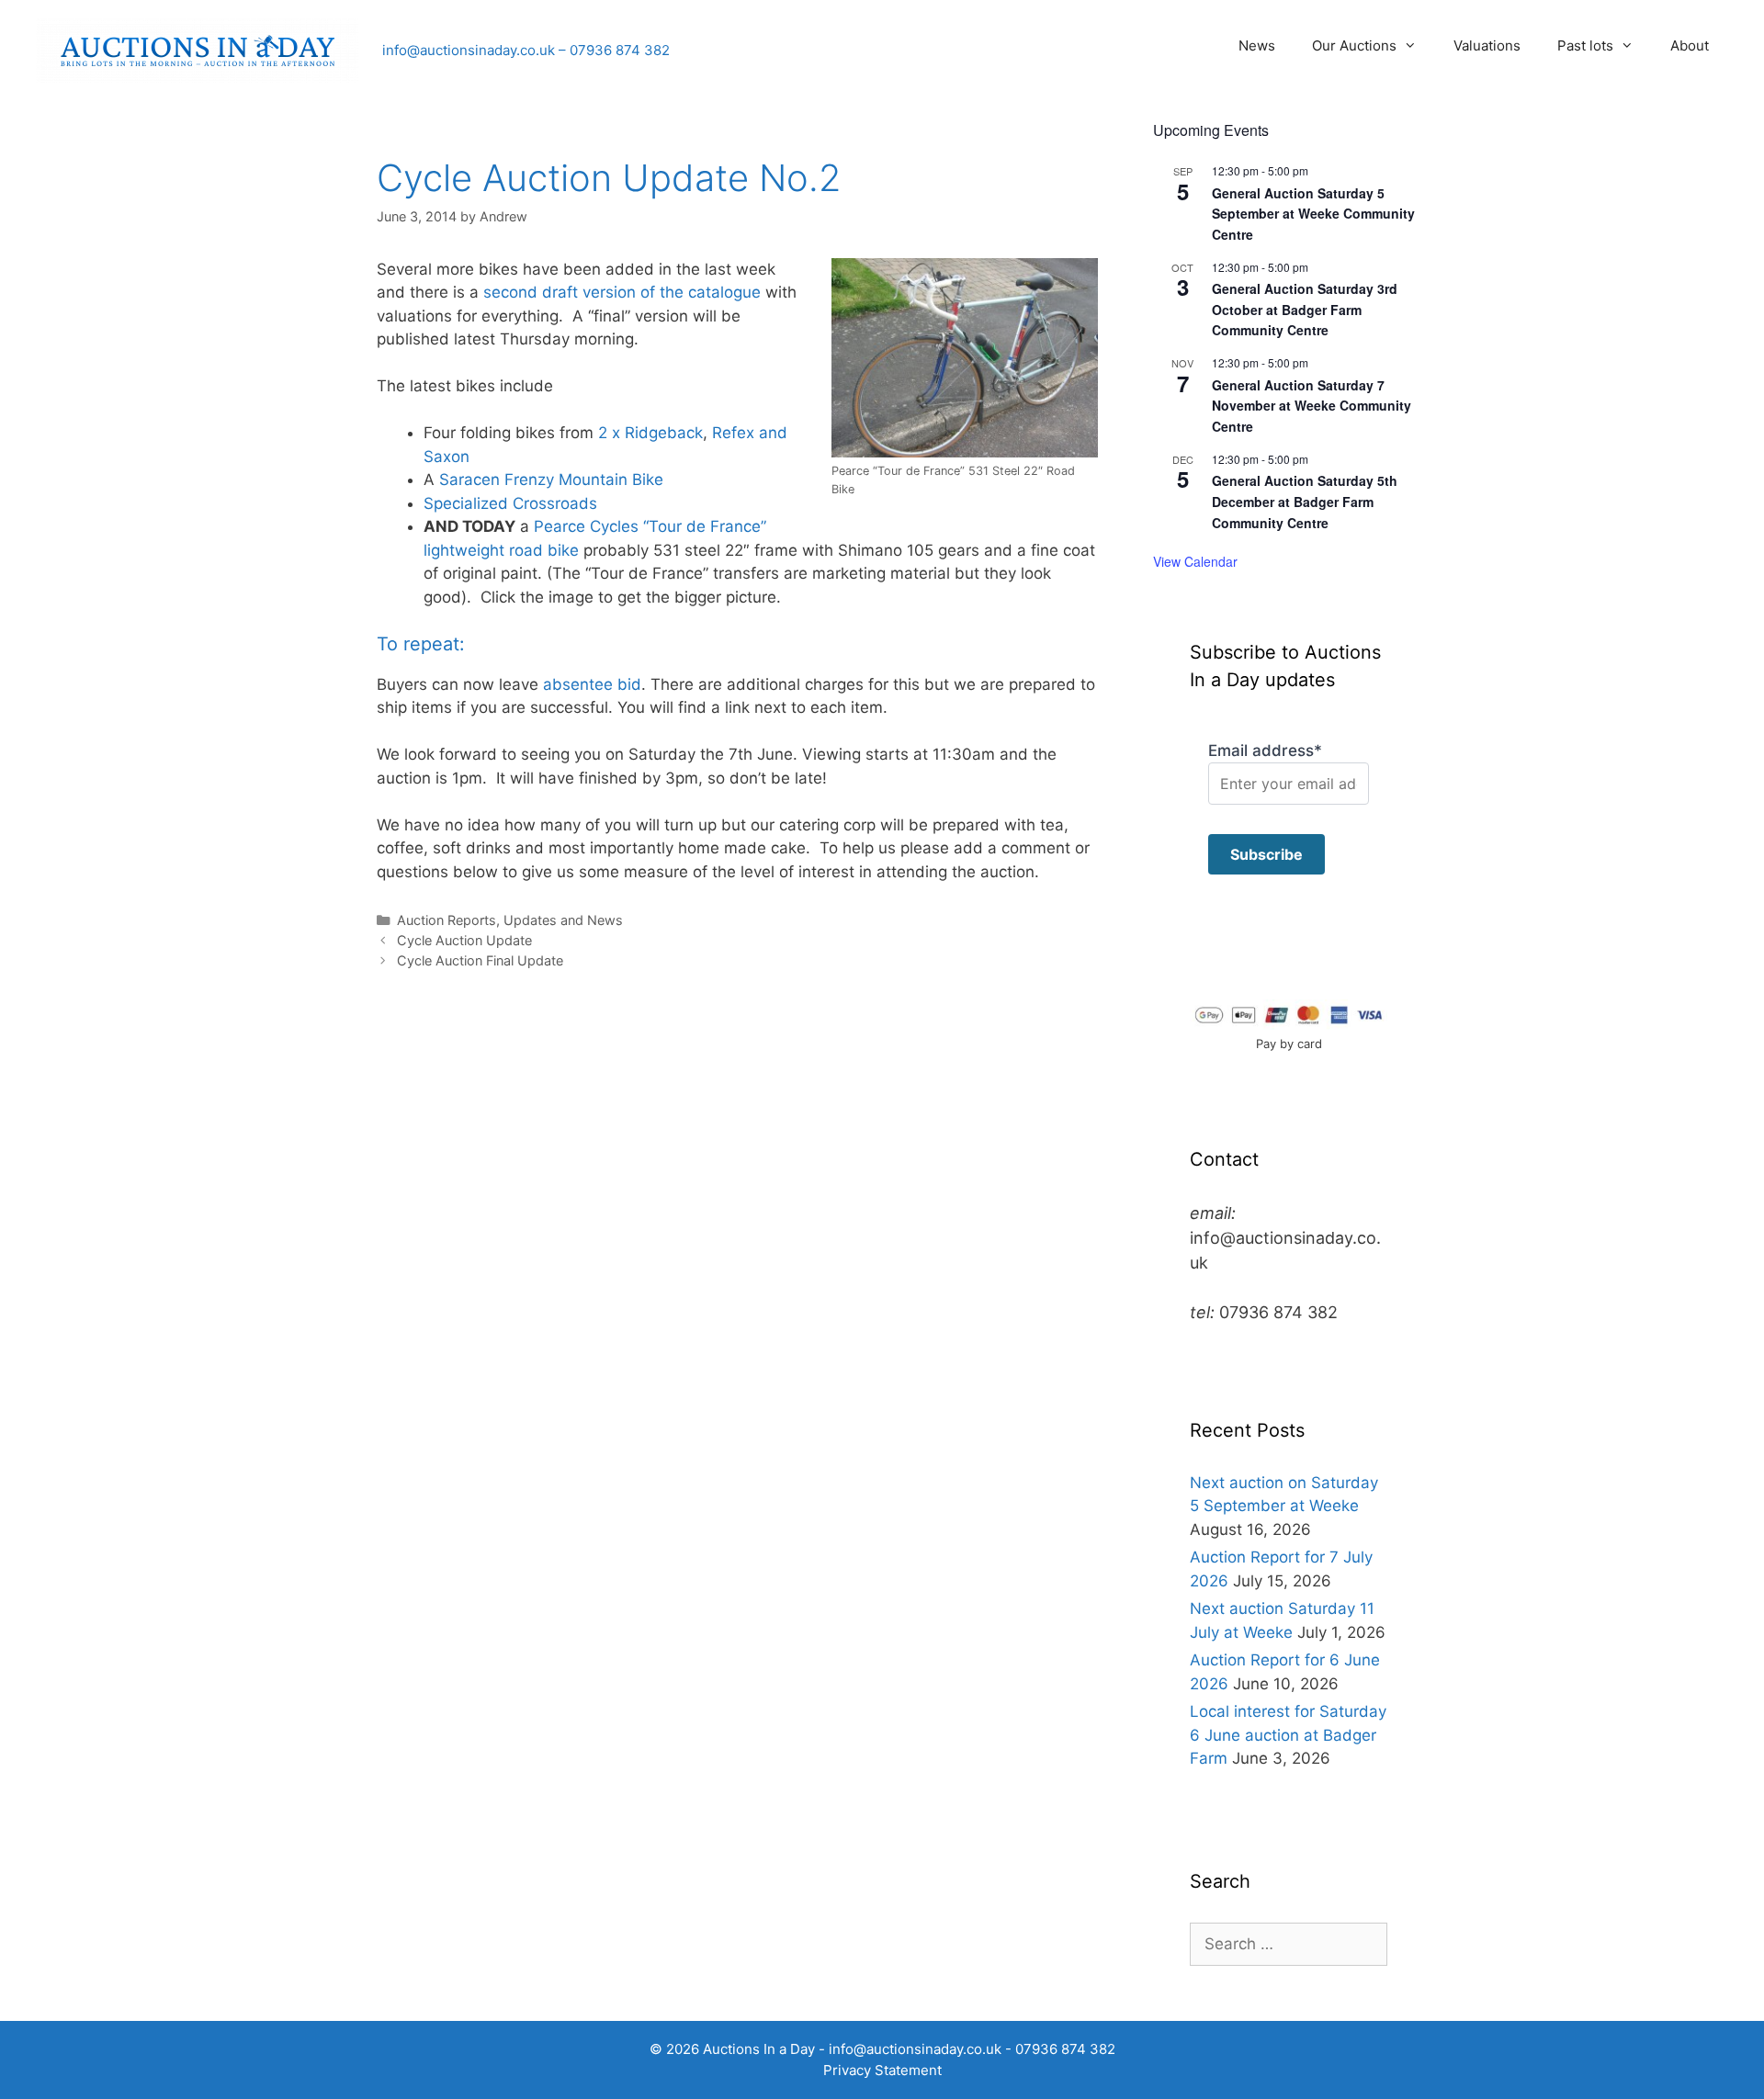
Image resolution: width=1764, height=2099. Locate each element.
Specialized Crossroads (510, 503)
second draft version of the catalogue (622, 292)
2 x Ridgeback (650, 433)
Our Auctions (1354, 45)
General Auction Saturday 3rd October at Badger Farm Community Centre (1305, 309)
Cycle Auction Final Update (480, 960)
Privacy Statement (882, 2070)
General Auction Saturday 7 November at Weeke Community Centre (1312, 406)
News (1257, 45)
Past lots (1585, 45)
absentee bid (592, 684)
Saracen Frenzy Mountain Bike (551, 480)
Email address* (1265, 750)
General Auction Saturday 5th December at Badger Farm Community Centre (1305, 501)
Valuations (1487, 45)
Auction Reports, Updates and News (510, 920)
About (1690, 45)
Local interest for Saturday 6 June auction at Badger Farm (1288, 1735)
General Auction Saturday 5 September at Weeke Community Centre (1313, 214)
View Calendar (1195, 561)
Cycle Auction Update (464, 940)
